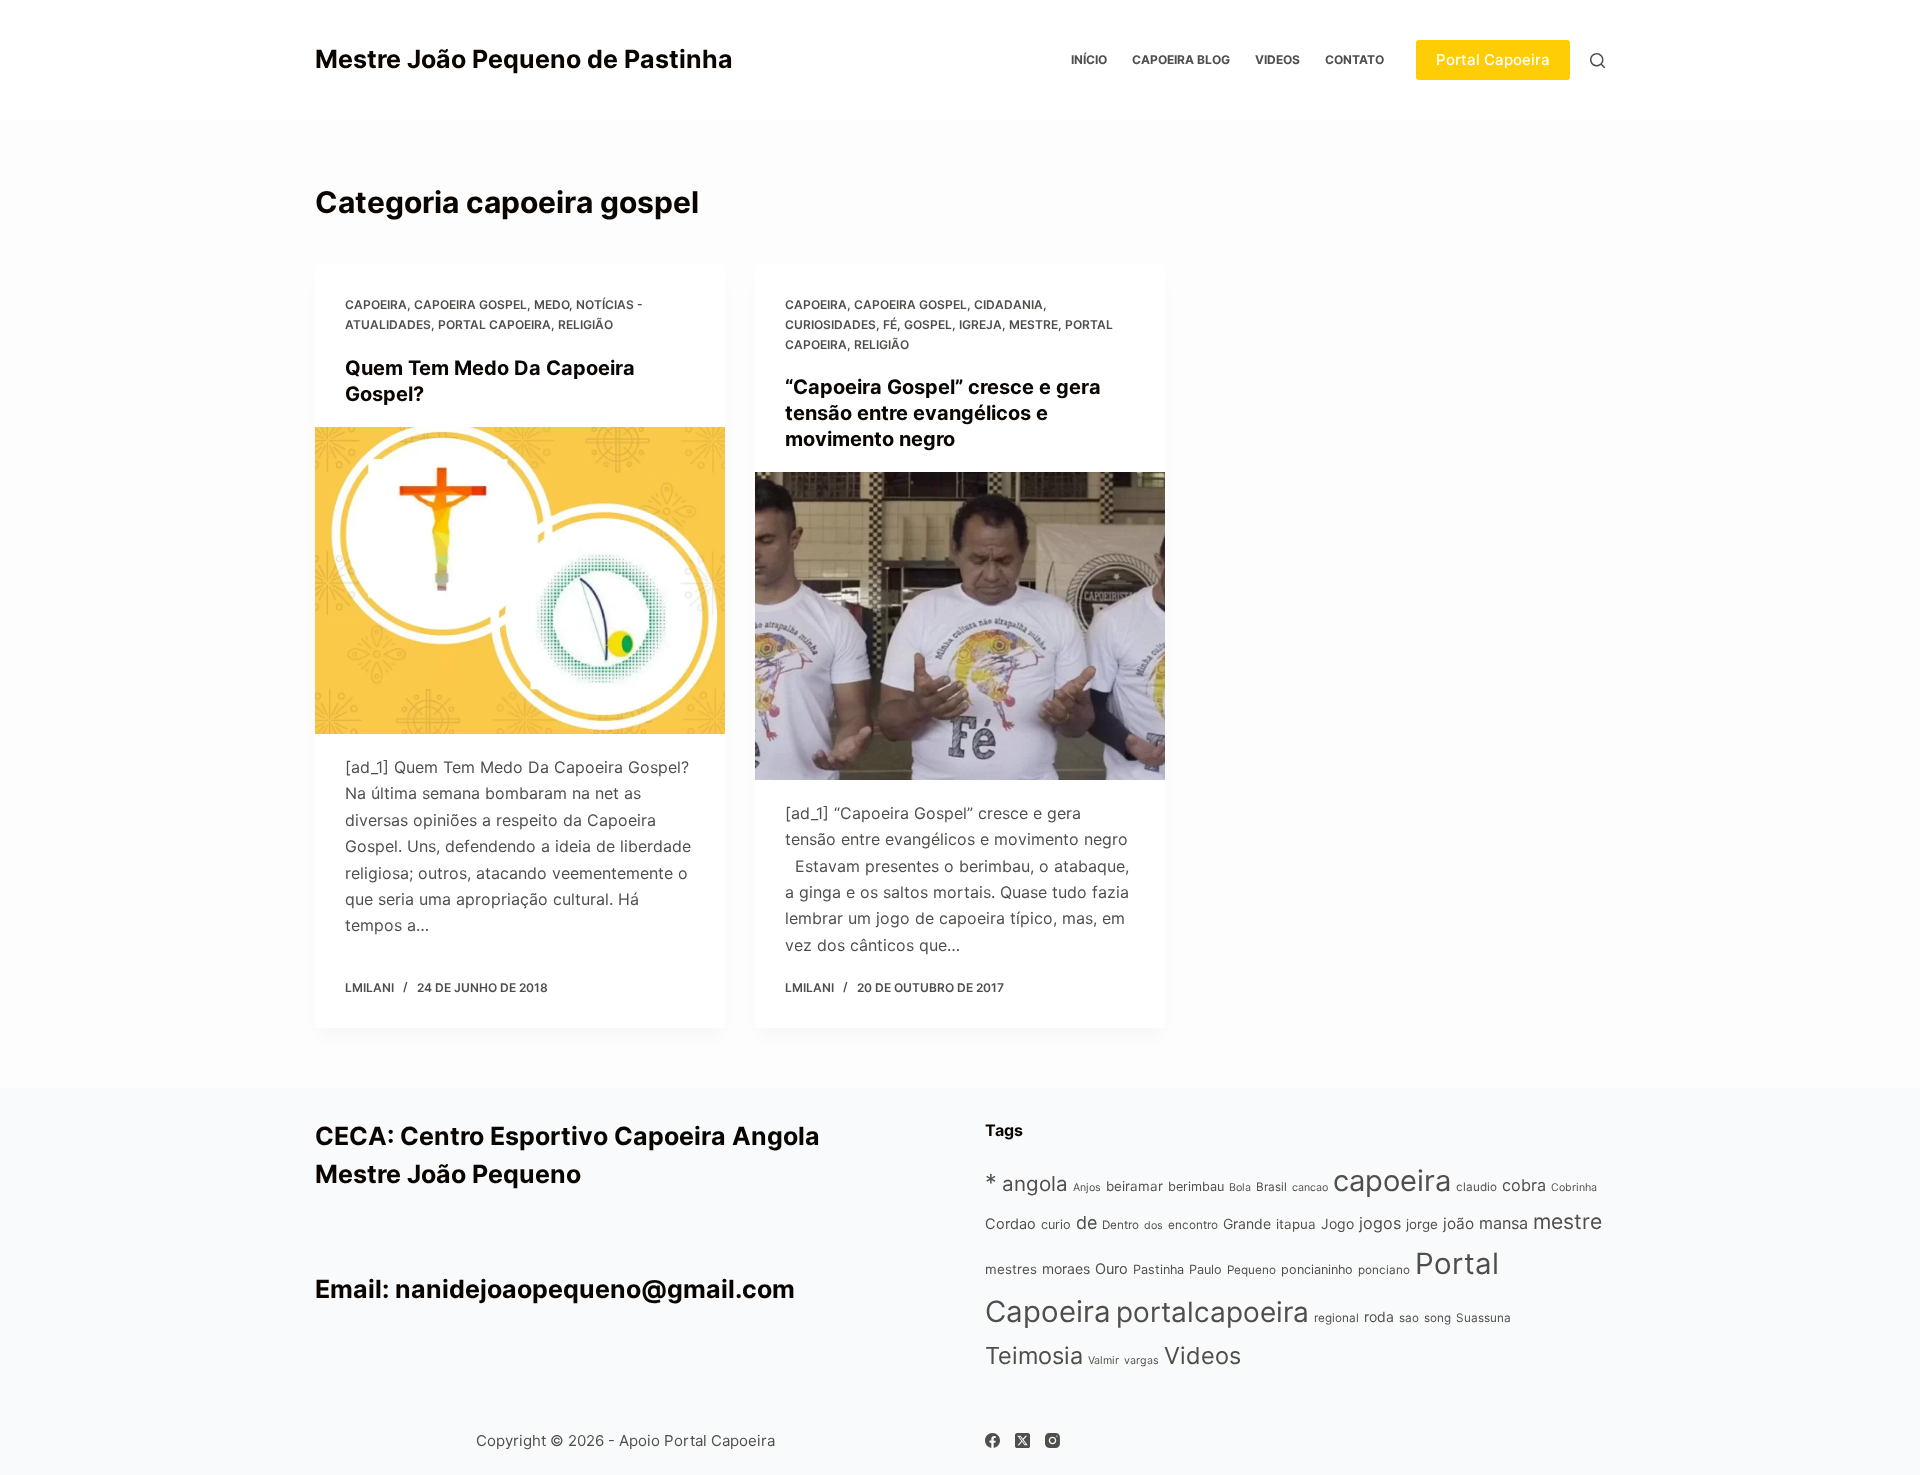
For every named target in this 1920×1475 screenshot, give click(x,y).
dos (1153, 1225)
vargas (1141, 1360)
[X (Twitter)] (1022, 1440)
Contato (1354, 59)
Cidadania (1008, 304)
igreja (980, 324)
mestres (1011, 1269)
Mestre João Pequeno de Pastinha (524, 59)
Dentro (1120, 1225)
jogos (1380, 1223)
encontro (1193, 1225)
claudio (1476, 1187)
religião (585, 324)
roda (1379, 1316)
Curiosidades (830, 324)
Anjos (1087, 1187)
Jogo (1337, 1223)
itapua (1296, 1224)
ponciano (1384, 1270)
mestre (1033, 324)
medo (551, 304)
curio (1056, 1224)
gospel (928, 324)
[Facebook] (992, 1440)
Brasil (1271, 1187)
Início (1089, 59)
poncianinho (1317, 1269)
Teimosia (1034, 1355)
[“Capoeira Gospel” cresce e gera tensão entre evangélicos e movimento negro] (960, 626)
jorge (1422, 1224)
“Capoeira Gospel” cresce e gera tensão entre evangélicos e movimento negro (943, 413)
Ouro (1111, 1268)
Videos (1277, 59)
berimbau (1196, 1186)
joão (1458, 1223)
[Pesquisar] (1597, 60)
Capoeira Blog (1181, 59)
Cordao (1010, 1223)
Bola (1240, 1187)
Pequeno (1251, 1270)
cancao (1310, 1187)
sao (1409, 1318)
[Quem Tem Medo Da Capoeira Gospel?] (520, 581)
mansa (1503, 1223)
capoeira (376, 304)
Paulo (1205, 1269)
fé (890, 324)
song (1437, 1318)
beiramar (1134, 1186)
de (1086, 1222)
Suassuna (1483, 1318)
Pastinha (1158, 1269)
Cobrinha (1574, 1187)
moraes (1066, 1268)
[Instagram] (1052, 1440)
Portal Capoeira (1493, 59)
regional (1336, 1318)
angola (1035, 1183)
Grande (1247, 1223)
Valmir (1103, 1360)
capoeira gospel (470, 304)
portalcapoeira (1212, 1312)
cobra (1524, 1185)
